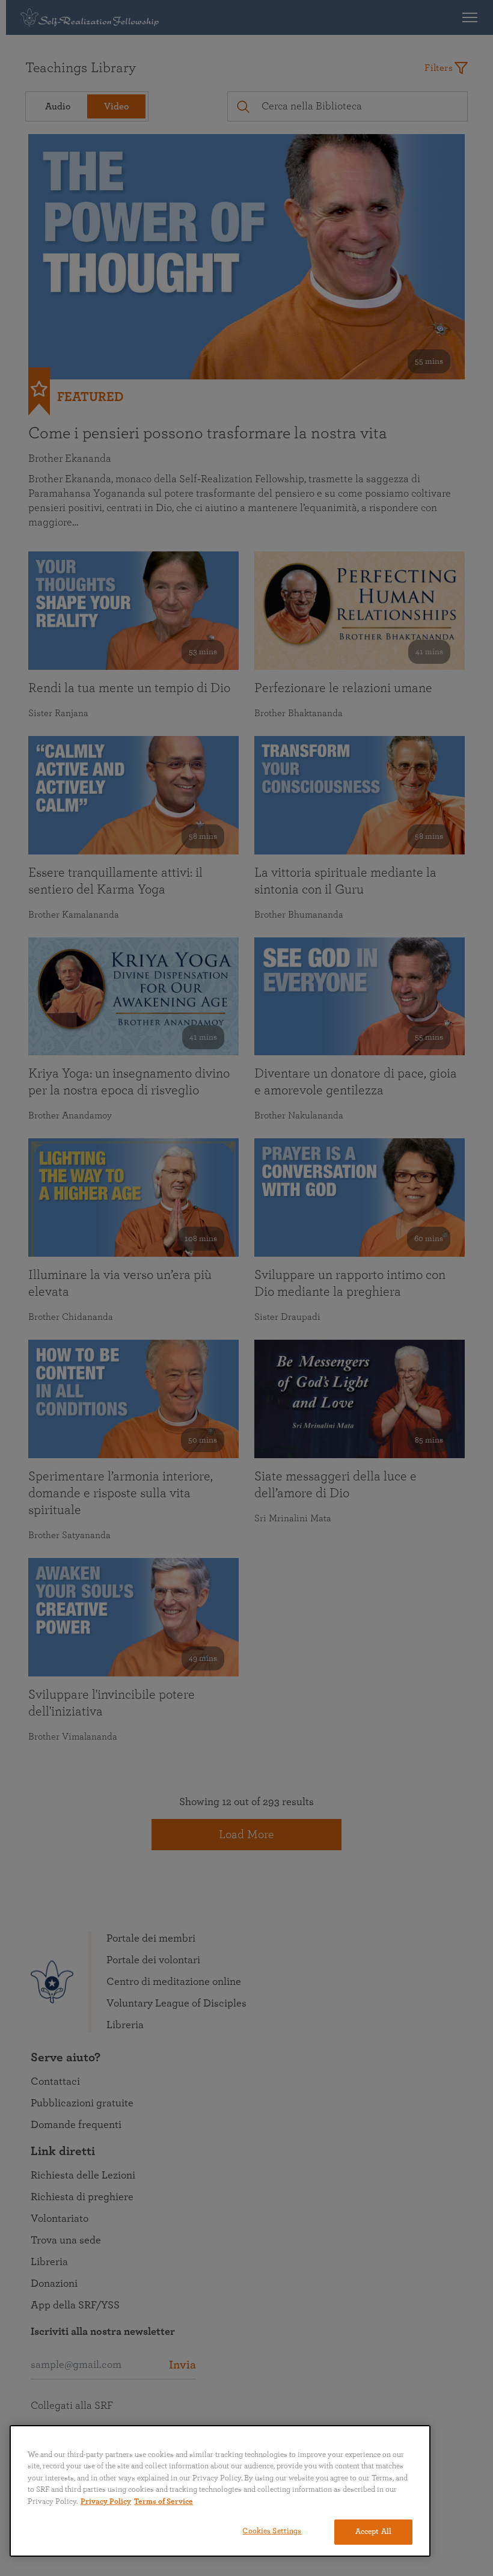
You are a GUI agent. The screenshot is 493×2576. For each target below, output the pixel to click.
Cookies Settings (272, 2531)
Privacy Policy (106, 2502)
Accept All (373, 2532)
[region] (220, 2491)
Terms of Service (164, 2502)
